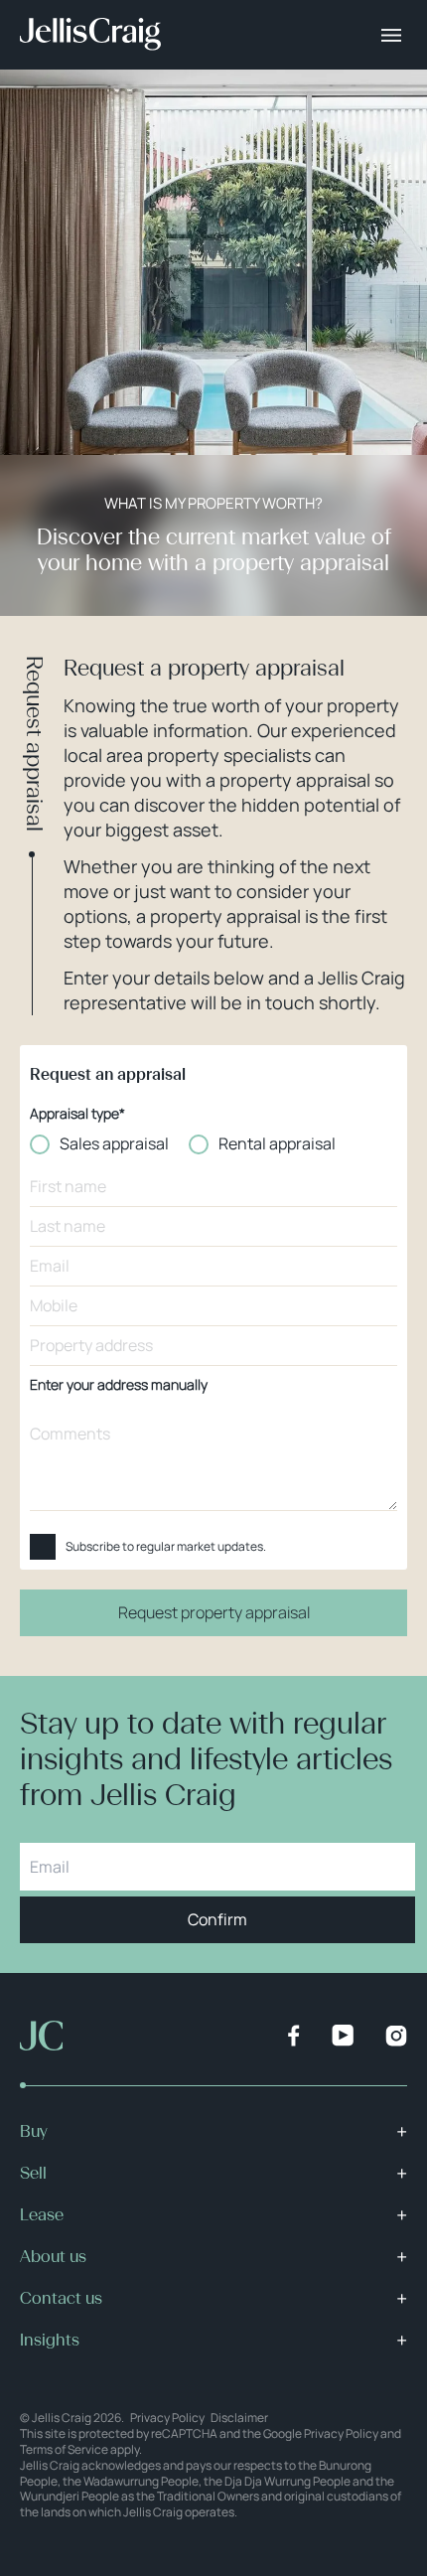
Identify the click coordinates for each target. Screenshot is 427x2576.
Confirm (217, 1919)
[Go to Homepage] (90, 35)
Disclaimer (239, 2418)
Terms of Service (64, 2449)
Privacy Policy (167, 2418)
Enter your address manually (119, 1385)
